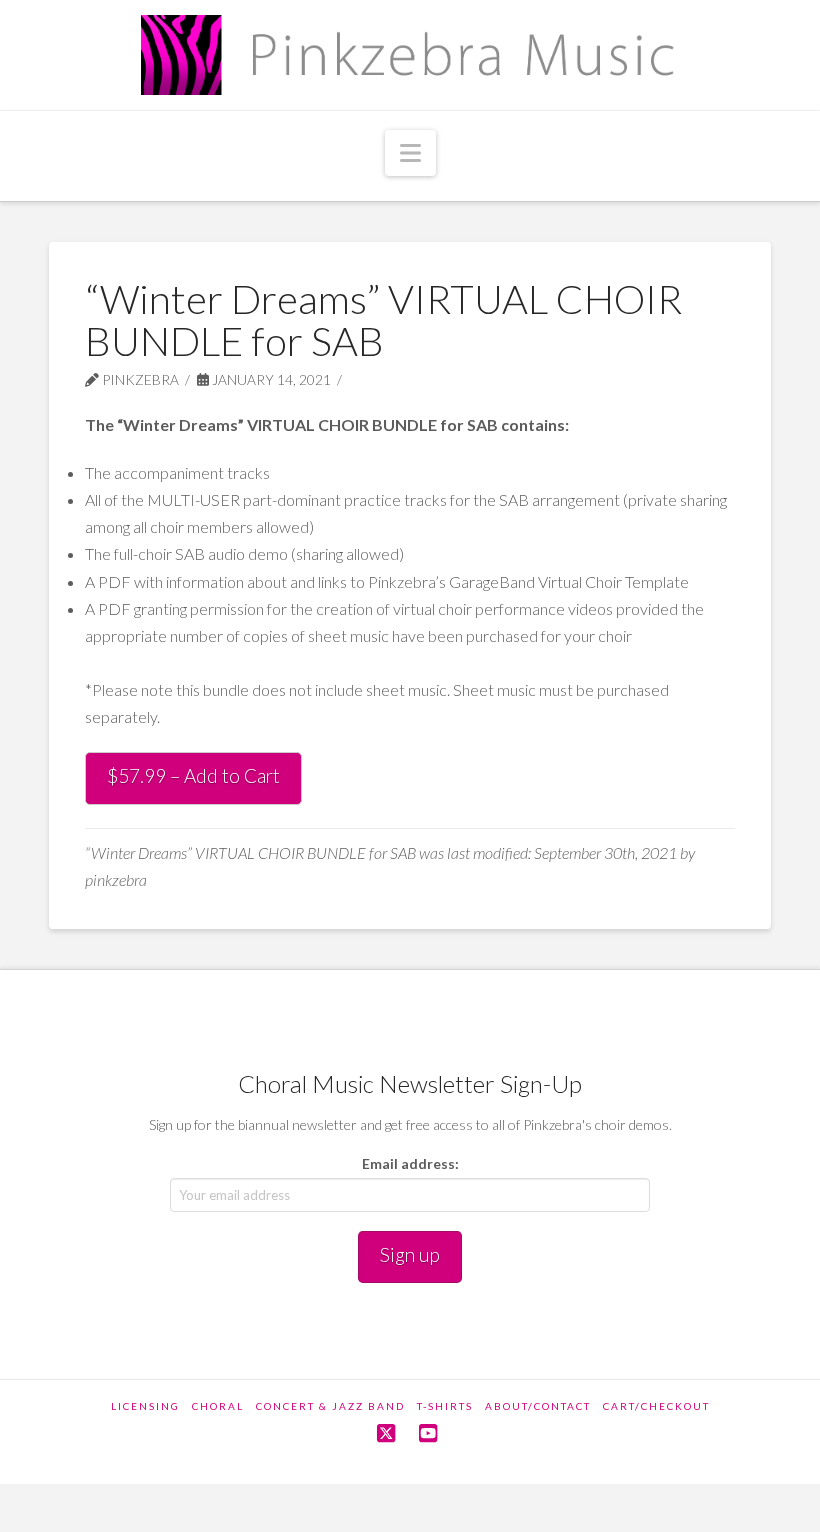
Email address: (410, 1163)
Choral (218, 1406)
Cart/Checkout (656, 1406)
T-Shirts (445, 1406)
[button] (410, 153)
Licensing (145, 1406)
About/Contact (538, 1406)
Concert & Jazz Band (330, 1406)
